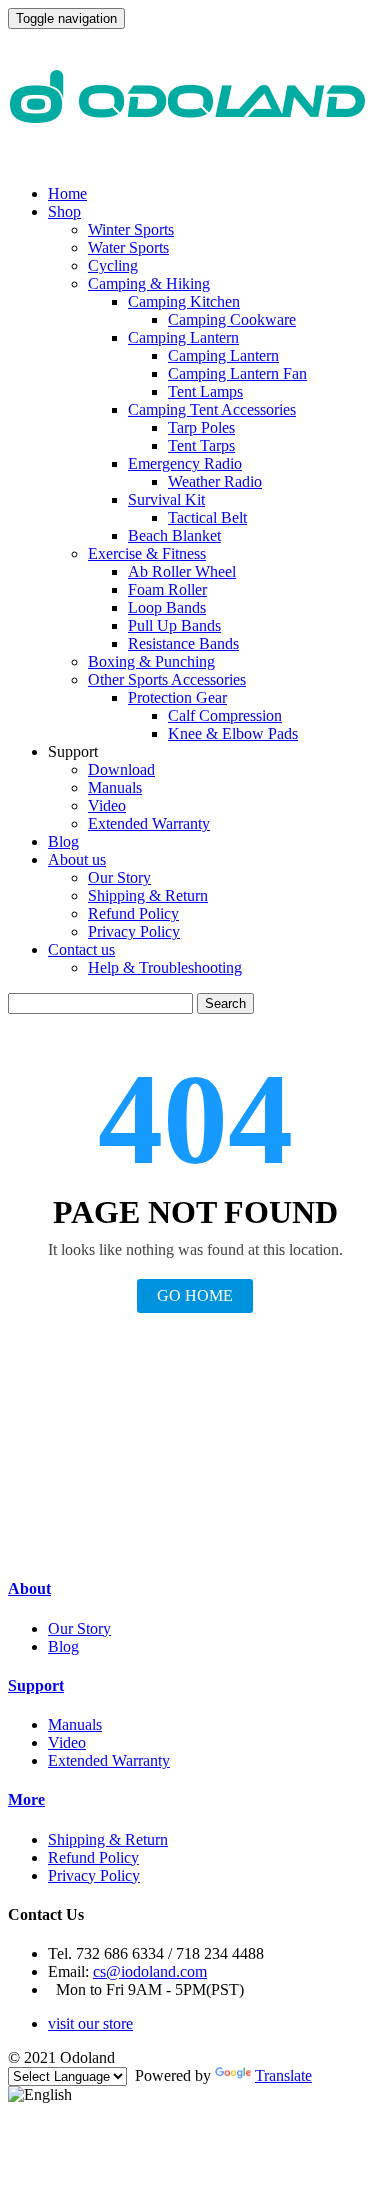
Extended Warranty (149, 823)
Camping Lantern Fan (237, 373)
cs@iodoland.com (150, 1971)
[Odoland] (188, 159)
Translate (283, 2075)
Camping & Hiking (149, 283)
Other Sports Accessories (167, 679)
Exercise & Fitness (147, 553)
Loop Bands (167, 607)
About (29, 1588)
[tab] (195, 1589)
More (26, 1799)
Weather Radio (215, 481)
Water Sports (128, 247)
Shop (64, 211)
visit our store (90, 2023)
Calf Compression (225, 715)
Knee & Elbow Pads (233, 733)
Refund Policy (133, 913)
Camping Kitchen (184, 301)
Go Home (195, 1295)
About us (77, 859)
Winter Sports (131, 229)
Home (67, 193)
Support (36, 1685)
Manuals (115, 787)
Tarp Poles (201, 427)
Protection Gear (177, 697)
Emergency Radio (185, 463)
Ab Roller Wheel (182, 571)
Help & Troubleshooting (165, 967)
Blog (63, 841)
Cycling (113, 265)
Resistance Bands (183, 643)
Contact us (81, 949)
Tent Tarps (201, 445)
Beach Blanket (174, 535)
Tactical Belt (207, 517)
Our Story (119, 877)
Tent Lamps (205, 391)
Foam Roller (167, 589)
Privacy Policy (134, 931)
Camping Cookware (232, 319)
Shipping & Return (148, 895)
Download (121, 769)
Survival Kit (166, 499)
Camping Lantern (183, 337)
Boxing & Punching (151, 661)
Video (107, 805)
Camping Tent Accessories (212, 409)
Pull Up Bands (174, 625)
